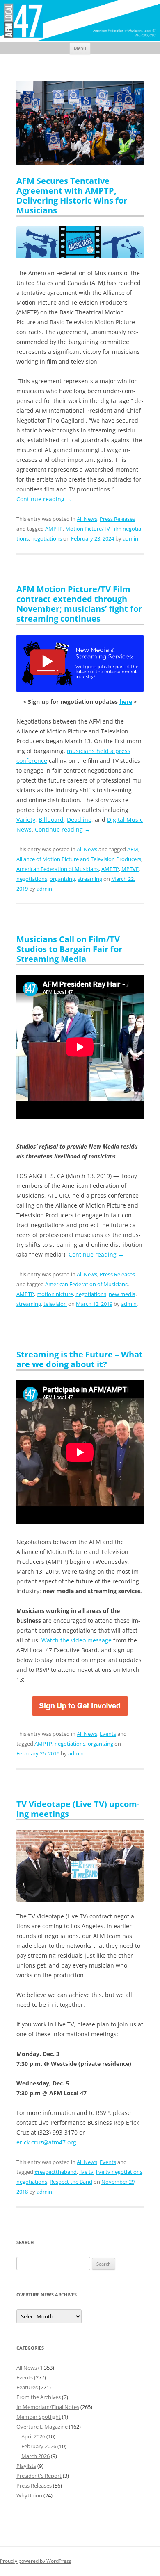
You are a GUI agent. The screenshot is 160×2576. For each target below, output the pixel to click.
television (55, 1304)
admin (130, 538)
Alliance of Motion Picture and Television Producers (79, 859)
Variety (26, 820)
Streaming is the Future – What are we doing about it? (80, 1359)
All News (87, 519)
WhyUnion (29, 2495)
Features (27, 2387)
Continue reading (44, 499)
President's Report (39, 2476)
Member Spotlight (39, 2417)
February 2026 (39, 2446)
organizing (62, 879)
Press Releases (117, 519)
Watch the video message (77, 1640)
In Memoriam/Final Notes (48, 2407)
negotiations (47, 538)
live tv (86, 2172)
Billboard (51, 820)
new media (122, 1294)
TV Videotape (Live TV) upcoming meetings (78, 1809)
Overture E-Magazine (42, 2427)
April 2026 (33, 2436)
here (126, 702)
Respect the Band (71, 2182)
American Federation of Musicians (58, 869)
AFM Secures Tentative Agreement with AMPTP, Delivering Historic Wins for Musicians (72, 196)
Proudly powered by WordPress (36, 2561)
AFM (133, 849)
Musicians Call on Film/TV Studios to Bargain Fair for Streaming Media (69, 949)
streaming (90, 879)
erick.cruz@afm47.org (46, 2142)
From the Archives (39, 2397)
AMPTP (54, 529)
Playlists (26, 2466)
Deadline (79, 820)
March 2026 (35, 2456)
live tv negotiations (119, 2172)
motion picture (55, 1294)
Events (108, 1734)
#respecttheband (56, 2172)
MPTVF (130, 869)
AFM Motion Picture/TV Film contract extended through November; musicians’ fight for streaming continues (79, 604)
